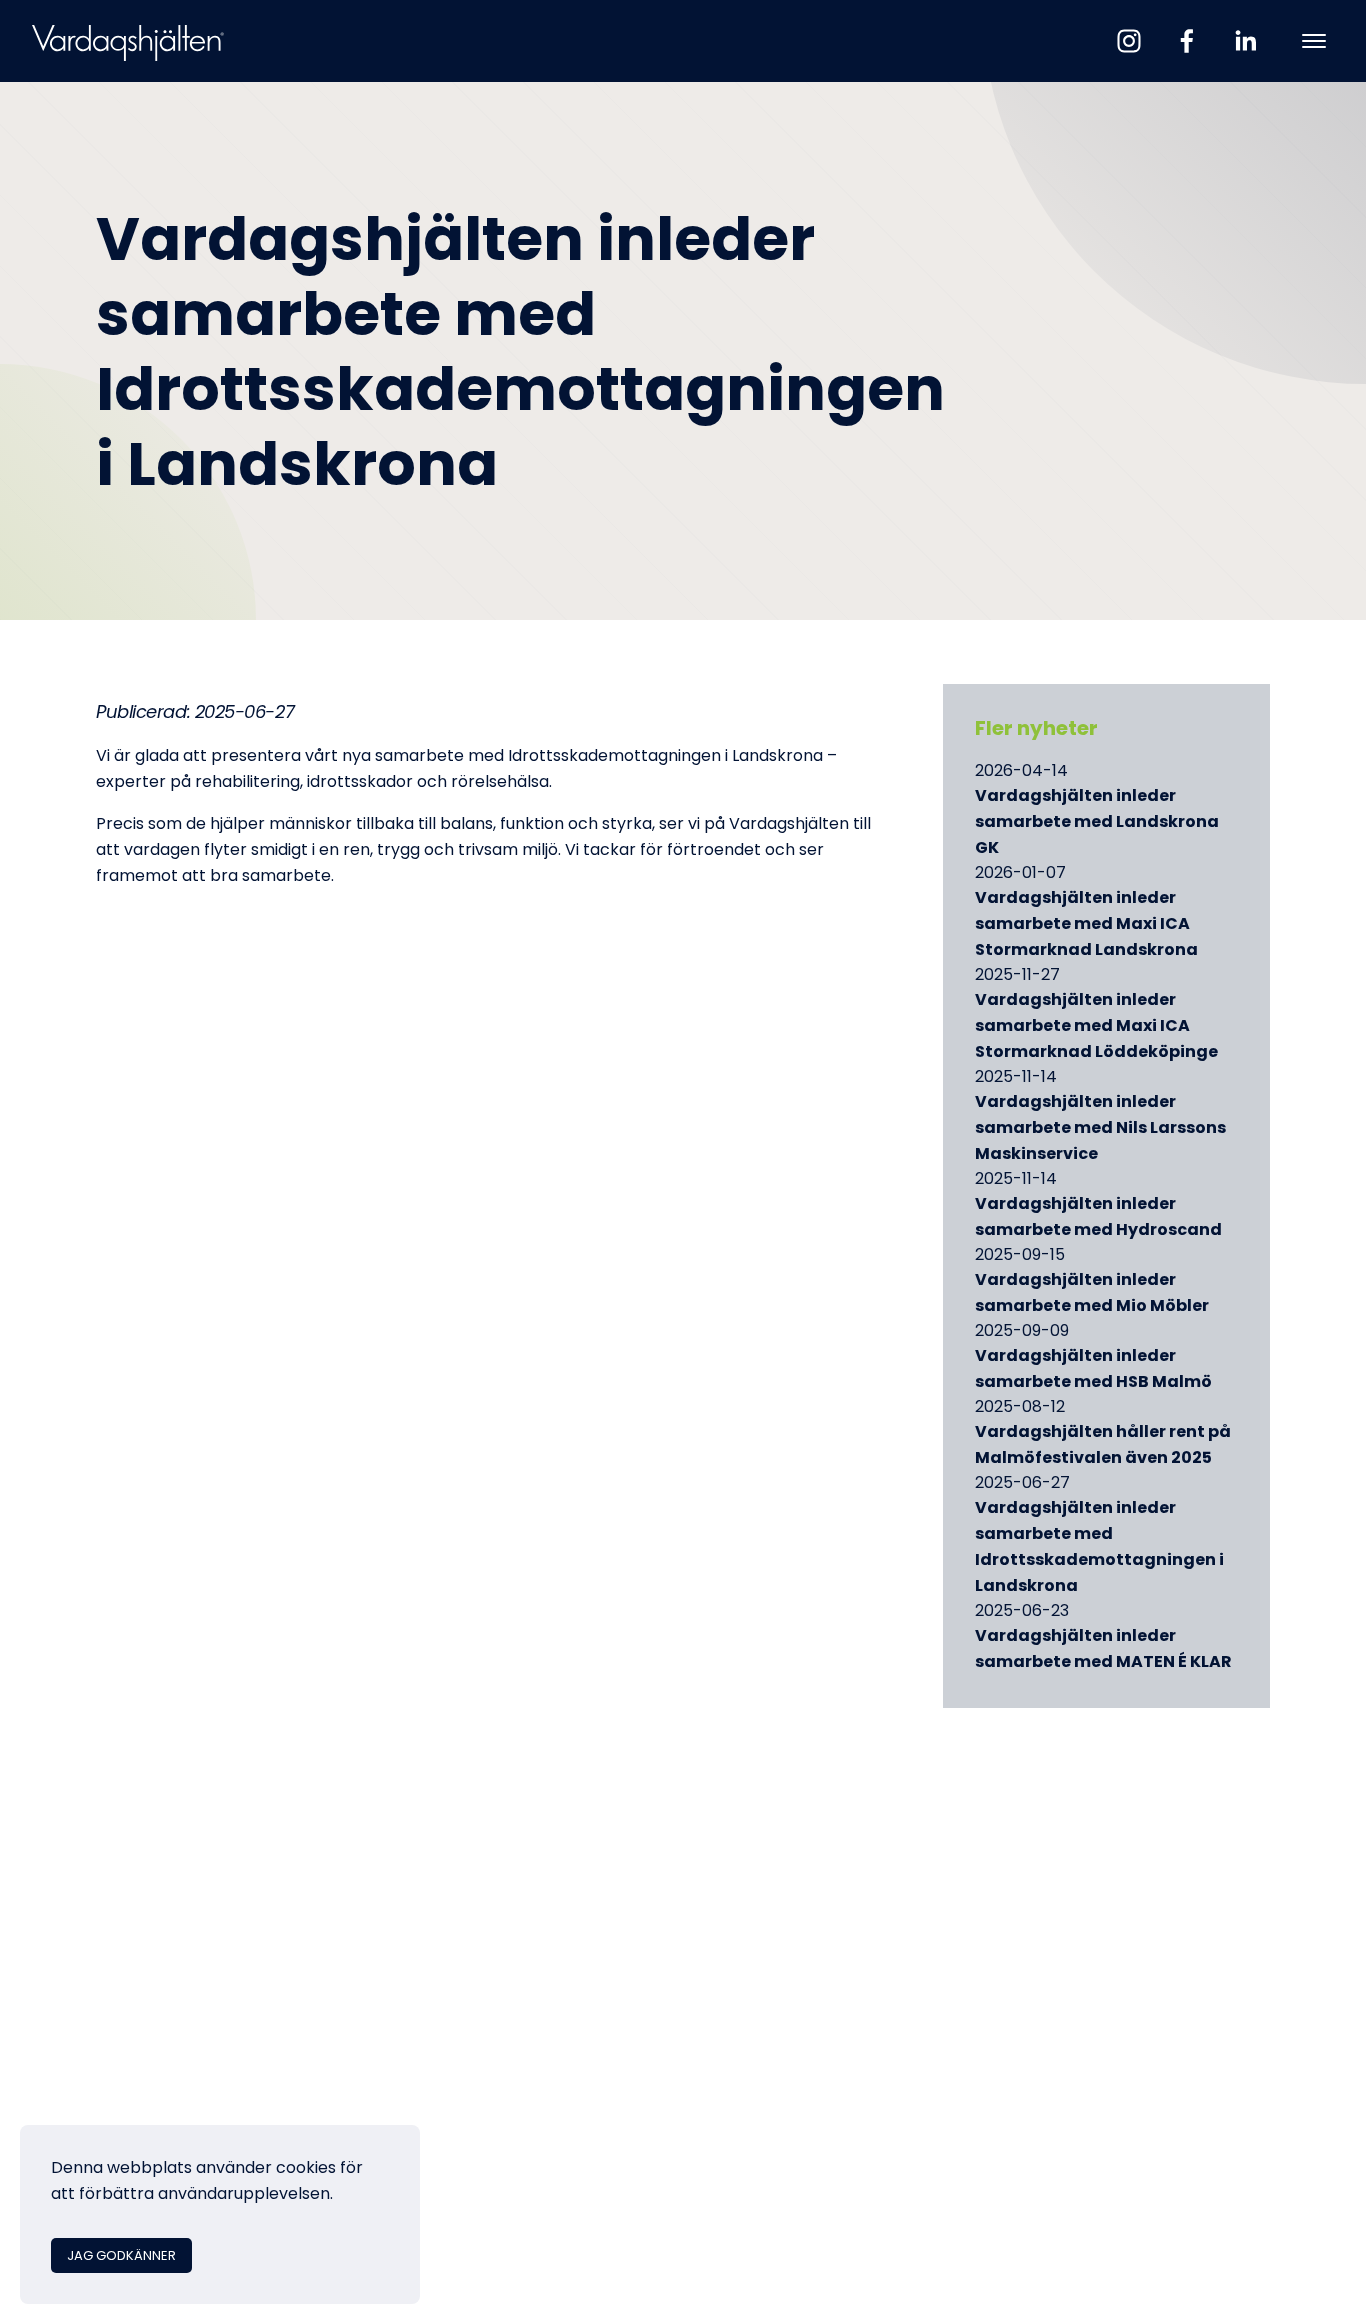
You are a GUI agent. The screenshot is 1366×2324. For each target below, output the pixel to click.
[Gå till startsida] (128, 41)
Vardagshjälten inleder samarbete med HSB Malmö (1093, 1370)
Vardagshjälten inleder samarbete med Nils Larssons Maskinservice (1100, 1129)
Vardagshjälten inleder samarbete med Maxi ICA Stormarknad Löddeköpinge (1096, 1027)
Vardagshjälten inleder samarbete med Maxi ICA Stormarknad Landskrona (1086, 925)
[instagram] (1129, 41)
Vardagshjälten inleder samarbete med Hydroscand (1098, 1218)
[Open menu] (1314, 41)
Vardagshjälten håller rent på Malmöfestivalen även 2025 (1103, 1446)
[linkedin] (1245, 41)
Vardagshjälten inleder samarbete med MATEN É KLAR (1103, 1650)
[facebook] (1187, 41)
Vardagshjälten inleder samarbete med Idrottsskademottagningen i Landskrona (1099, 1548)
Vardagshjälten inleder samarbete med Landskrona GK (1097, 823)
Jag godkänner (121, 2256)
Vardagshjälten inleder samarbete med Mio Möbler (1092, 1294)
